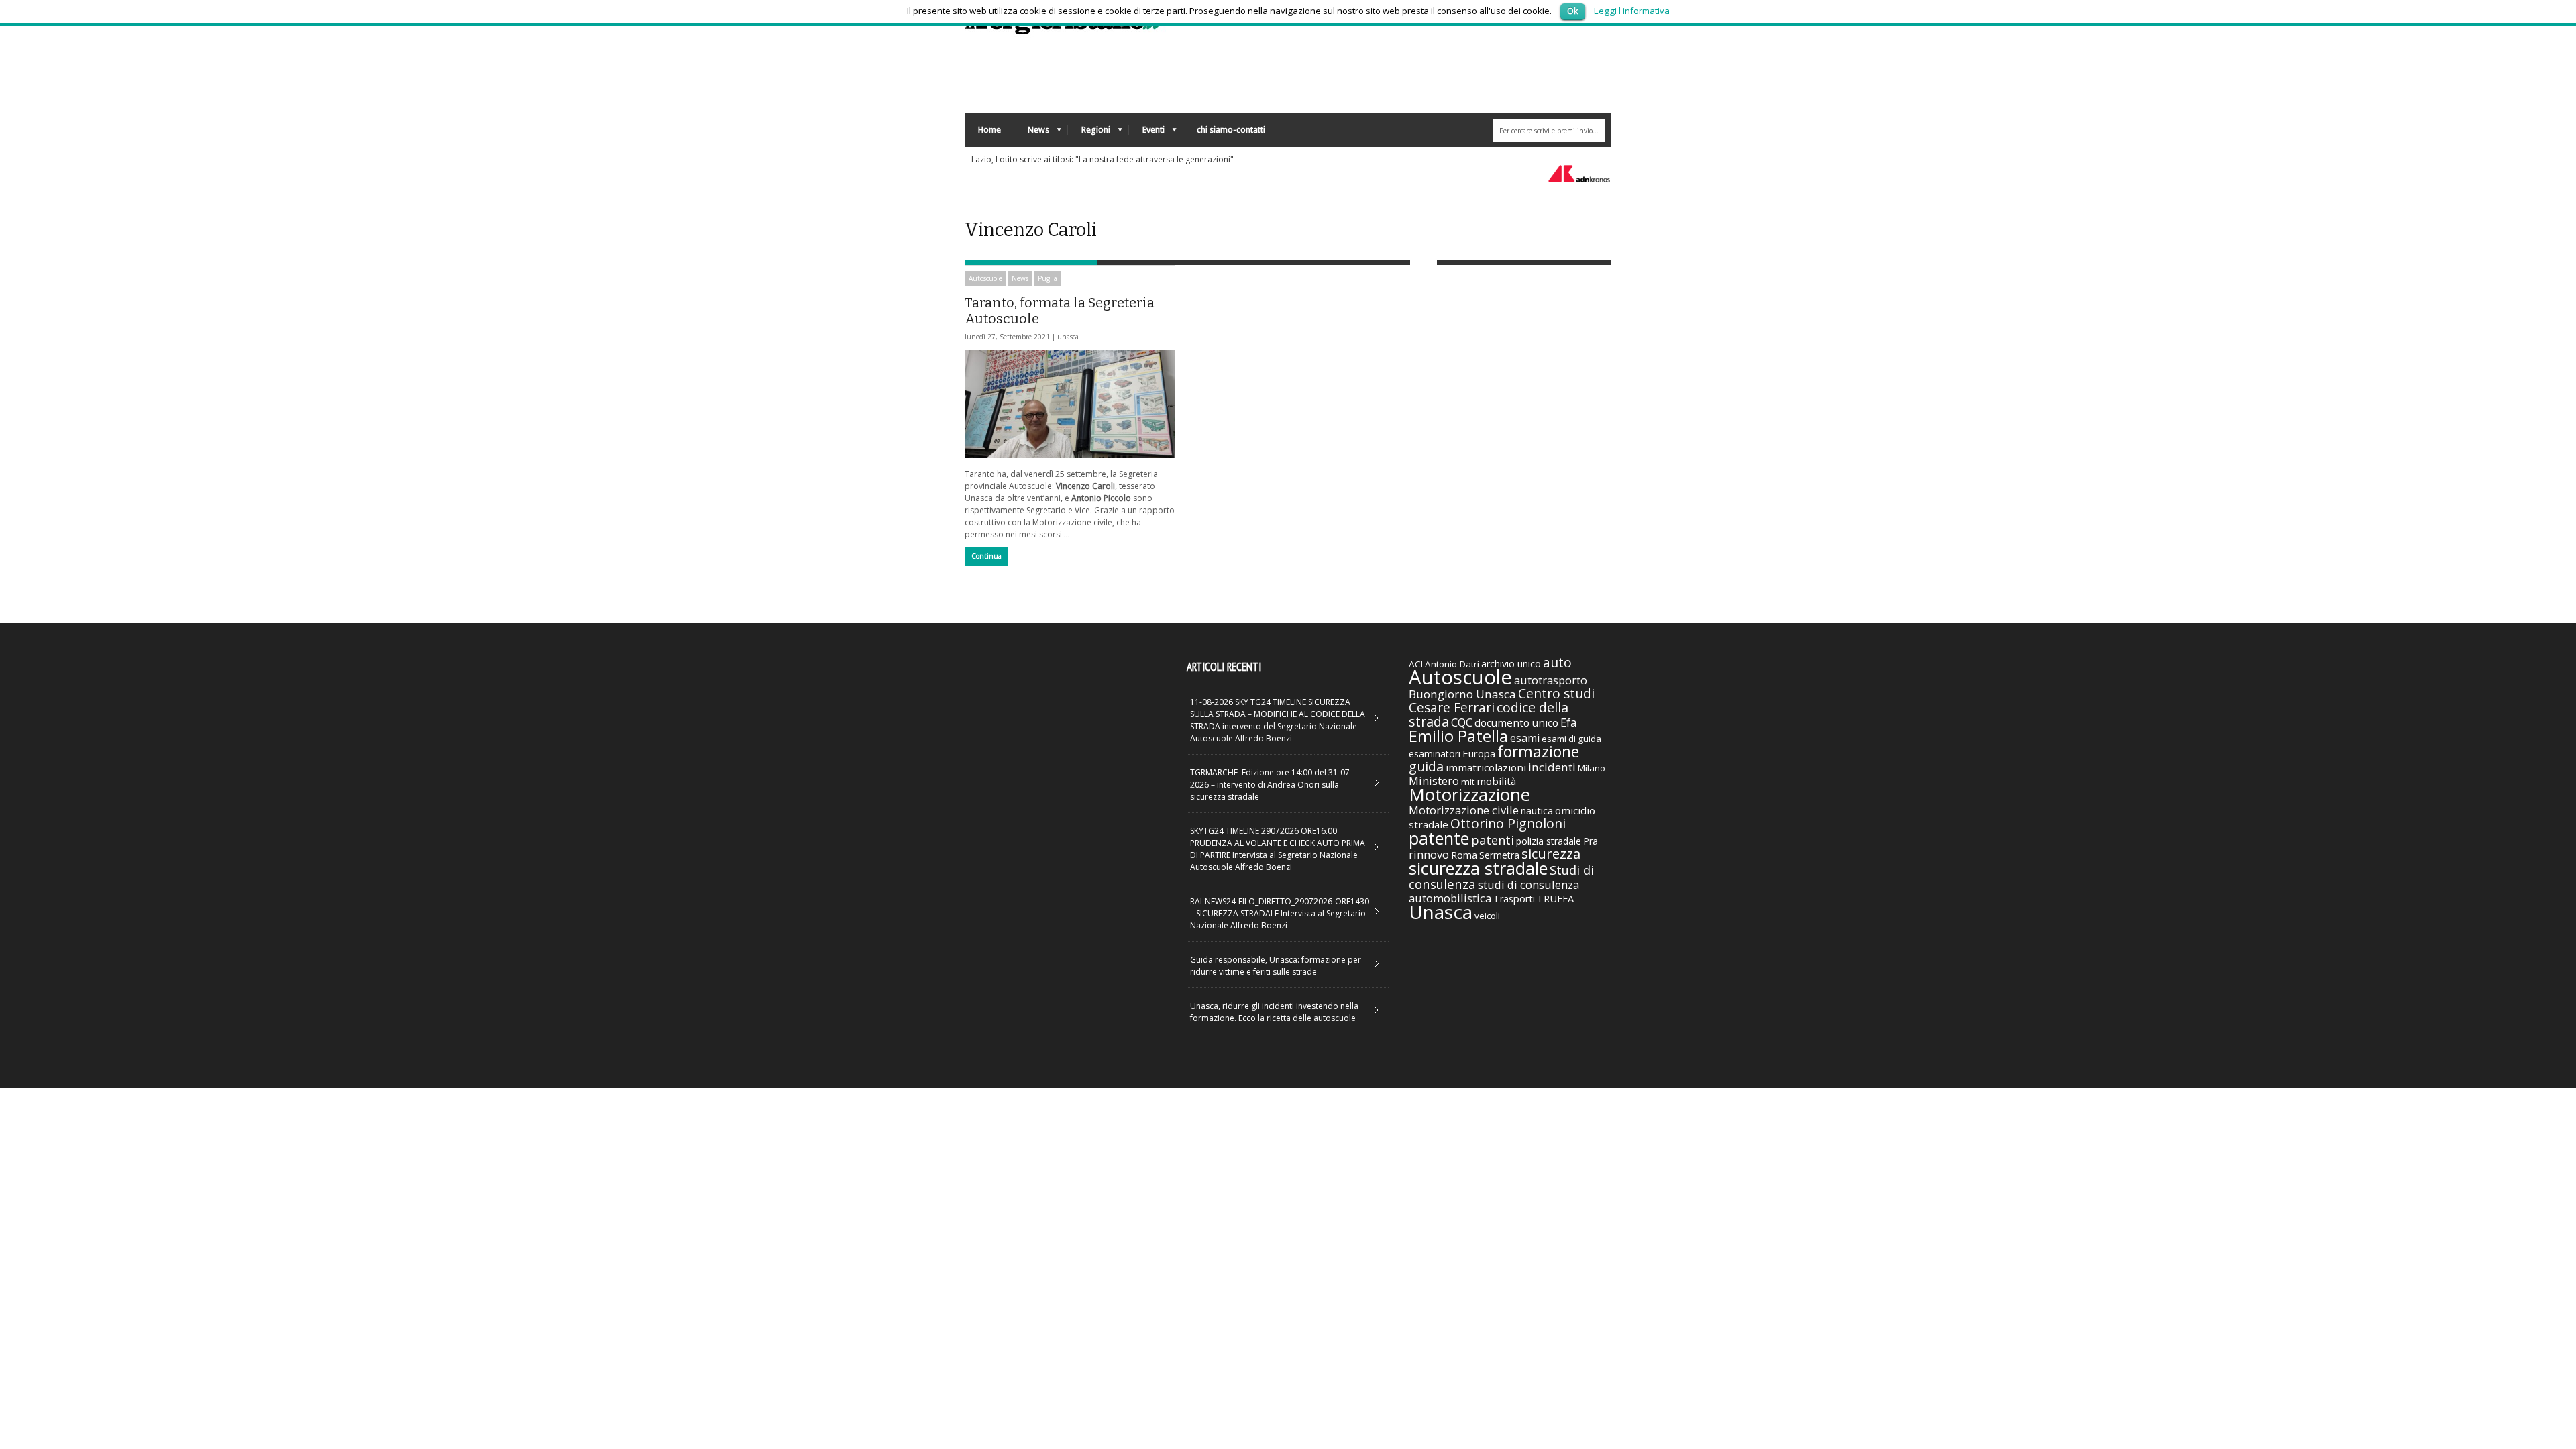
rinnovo (1429, 854)
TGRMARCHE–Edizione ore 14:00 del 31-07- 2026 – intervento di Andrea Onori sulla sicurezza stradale (1271, 785)
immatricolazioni (1486, 767)
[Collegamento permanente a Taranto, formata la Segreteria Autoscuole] (1070, 404)
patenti (1493, 840)
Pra (1591, 841)
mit (1468, 782)
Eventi (1147, 133)
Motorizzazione (1469, 794)
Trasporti (1514, 899)
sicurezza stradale (1478, 868)
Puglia (1048, 278)
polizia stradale (1549, 841)
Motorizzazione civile (1464, 810)
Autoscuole (985, 278)
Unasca (1441, 912)
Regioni (1089, 133)
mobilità (1496, 781)
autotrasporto (1551, 680)
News (1032, 133)
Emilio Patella (1458, 736)
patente (1439, 838)
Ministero (1434, 781)
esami (1525, 738)
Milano (1592, 768)
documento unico (1516, 722)
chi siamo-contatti (1231, 130)
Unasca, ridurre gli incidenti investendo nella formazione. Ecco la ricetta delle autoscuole (1274, 1012)
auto (1557, 662)
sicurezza (1551, 854)
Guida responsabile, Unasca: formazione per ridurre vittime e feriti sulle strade (1276, 966)
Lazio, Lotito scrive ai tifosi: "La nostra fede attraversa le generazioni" (1103, 159)
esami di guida (1571, 739)
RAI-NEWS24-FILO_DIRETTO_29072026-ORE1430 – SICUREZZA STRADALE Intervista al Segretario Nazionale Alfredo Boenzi (1280, 913)
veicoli (1487, 916)
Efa (1568, 722)
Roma (1464, 855)
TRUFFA (1555, 898)
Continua (986, 556)
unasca (1068, 337)
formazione (1538, 751)
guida (1426, 766)
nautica (1537, 810)
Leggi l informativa (1632, 11)
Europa (1479, 753)
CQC (1462, 722)
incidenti (1552, 767)
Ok (1573, 11)
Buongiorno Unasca (1462, 694)
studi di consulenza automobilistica (1494, 891)
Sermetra (1499, 855)
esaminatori (1435, 754)
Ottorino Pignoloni (1508, 823)
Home (989, 130)
